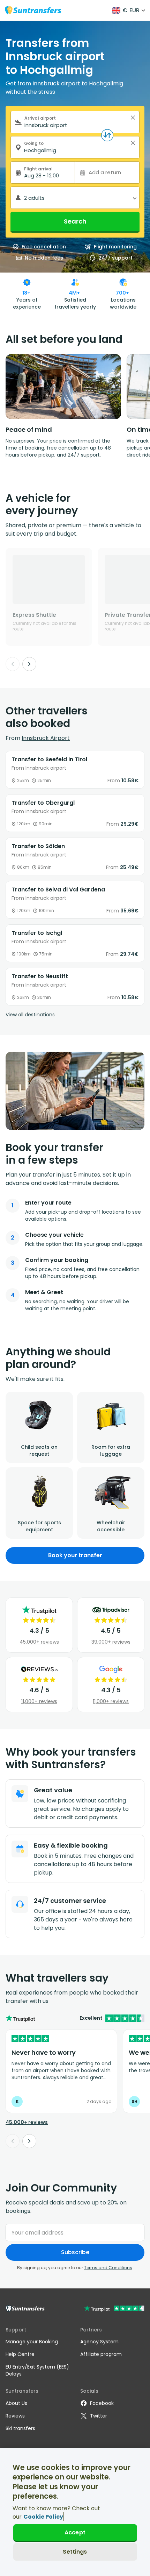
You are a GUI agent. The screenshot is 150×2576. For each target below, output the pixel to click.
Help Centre (20, 2354)
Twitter (99, 2416)
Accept (75, 2532)
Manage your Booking (32, 2342)
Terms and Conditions (108, 2268)
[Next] (29, 664)
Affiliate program (101, 2354)
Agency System (99, 2342)
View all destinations (30, 1015)
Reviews (15, 2416)
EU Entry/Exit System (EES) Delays (37, 2370)
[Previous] (13, 664)
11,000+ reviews (39, 1701)
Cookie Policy (43, 2517)
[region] (75, 2512)
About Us (16, 2403)
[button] (133, 118)
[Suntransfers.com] (33, 10)
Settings (75, 2552)
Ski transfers (20, 2428)
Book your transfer (75, 1555)
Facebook (102, 2403)
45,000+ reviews (39, 1642)
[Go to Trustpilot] (114, 2309)
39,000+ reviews (111, 1642)
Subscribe (75, 2252)
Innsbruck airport (46, 738)
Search (75, 221)
